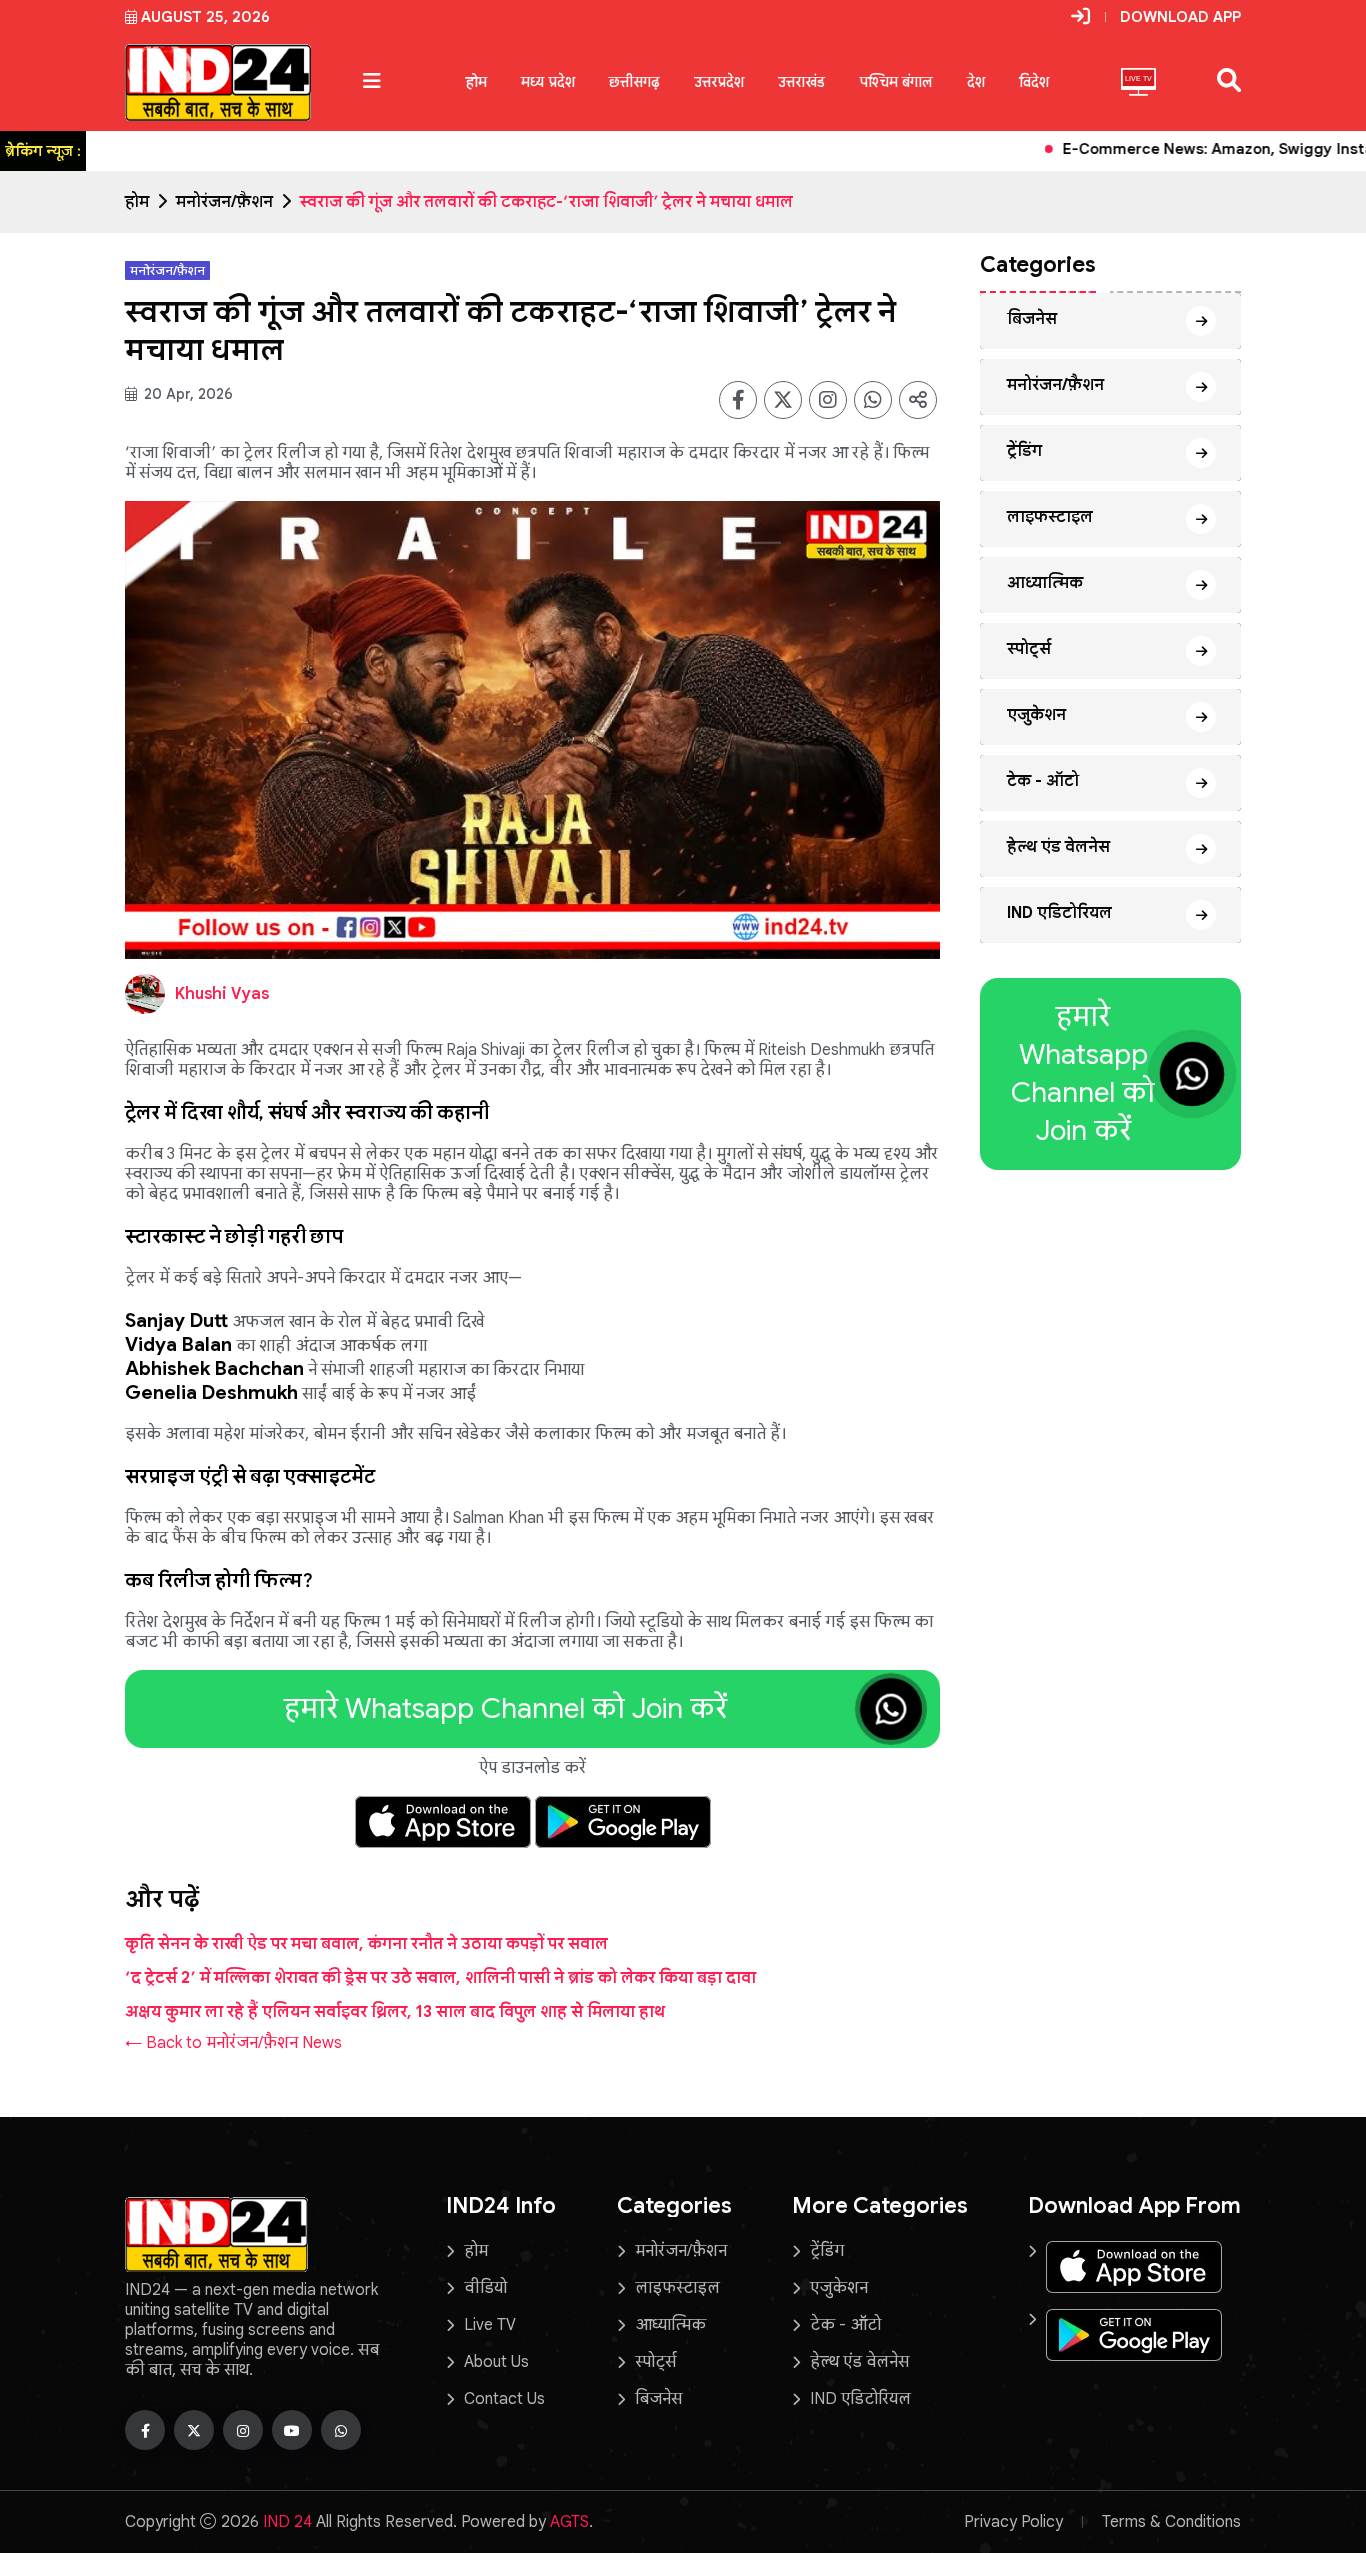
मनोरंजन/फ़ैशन (224, 202)
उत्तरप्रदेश (719, 82)
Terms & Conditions (1171, 2522)
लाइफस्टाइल (1050, 517)
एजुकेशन (1036, 715)
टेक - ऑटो (1043, 781)
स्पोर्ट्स (1029, 649)
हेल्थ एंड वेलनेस (1058, 847)
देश (976, 82)
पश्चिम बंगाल (896, 82)
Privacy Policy (1013, 2522)
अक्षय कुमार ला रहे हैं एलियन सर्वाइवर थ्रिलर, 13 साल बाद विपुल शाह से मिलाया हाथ (395, 2012)
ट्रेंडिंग (1024, 451)
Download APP (1180, 17)
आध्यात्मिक (1045, 583)
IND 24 (287, 2522)
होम (476, 82)
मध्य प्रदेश (548, 82)
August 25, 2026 (205, 17)
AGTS (569, 2522)
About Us (496, 2362)
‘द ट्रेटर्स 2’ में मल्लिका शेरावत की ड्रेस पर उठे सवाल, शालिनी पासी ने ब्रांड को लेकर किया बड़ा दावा (440, 1978)
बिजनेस (1032, 319)
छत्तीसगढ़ (634, 82)
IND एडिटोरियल (1059, 913)
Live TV (490, 2325)
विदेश (1034, 82)
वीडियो (485, 2288)
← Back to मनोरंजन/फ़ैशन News (233, 2043)
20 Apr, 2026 (186, 394)
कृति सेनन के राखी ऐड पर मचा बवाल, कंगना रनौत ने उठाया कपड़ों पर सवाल (366, 1944)
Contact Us (504, 2399)
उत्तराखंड (801, 82)
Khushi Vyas (222, 994)
